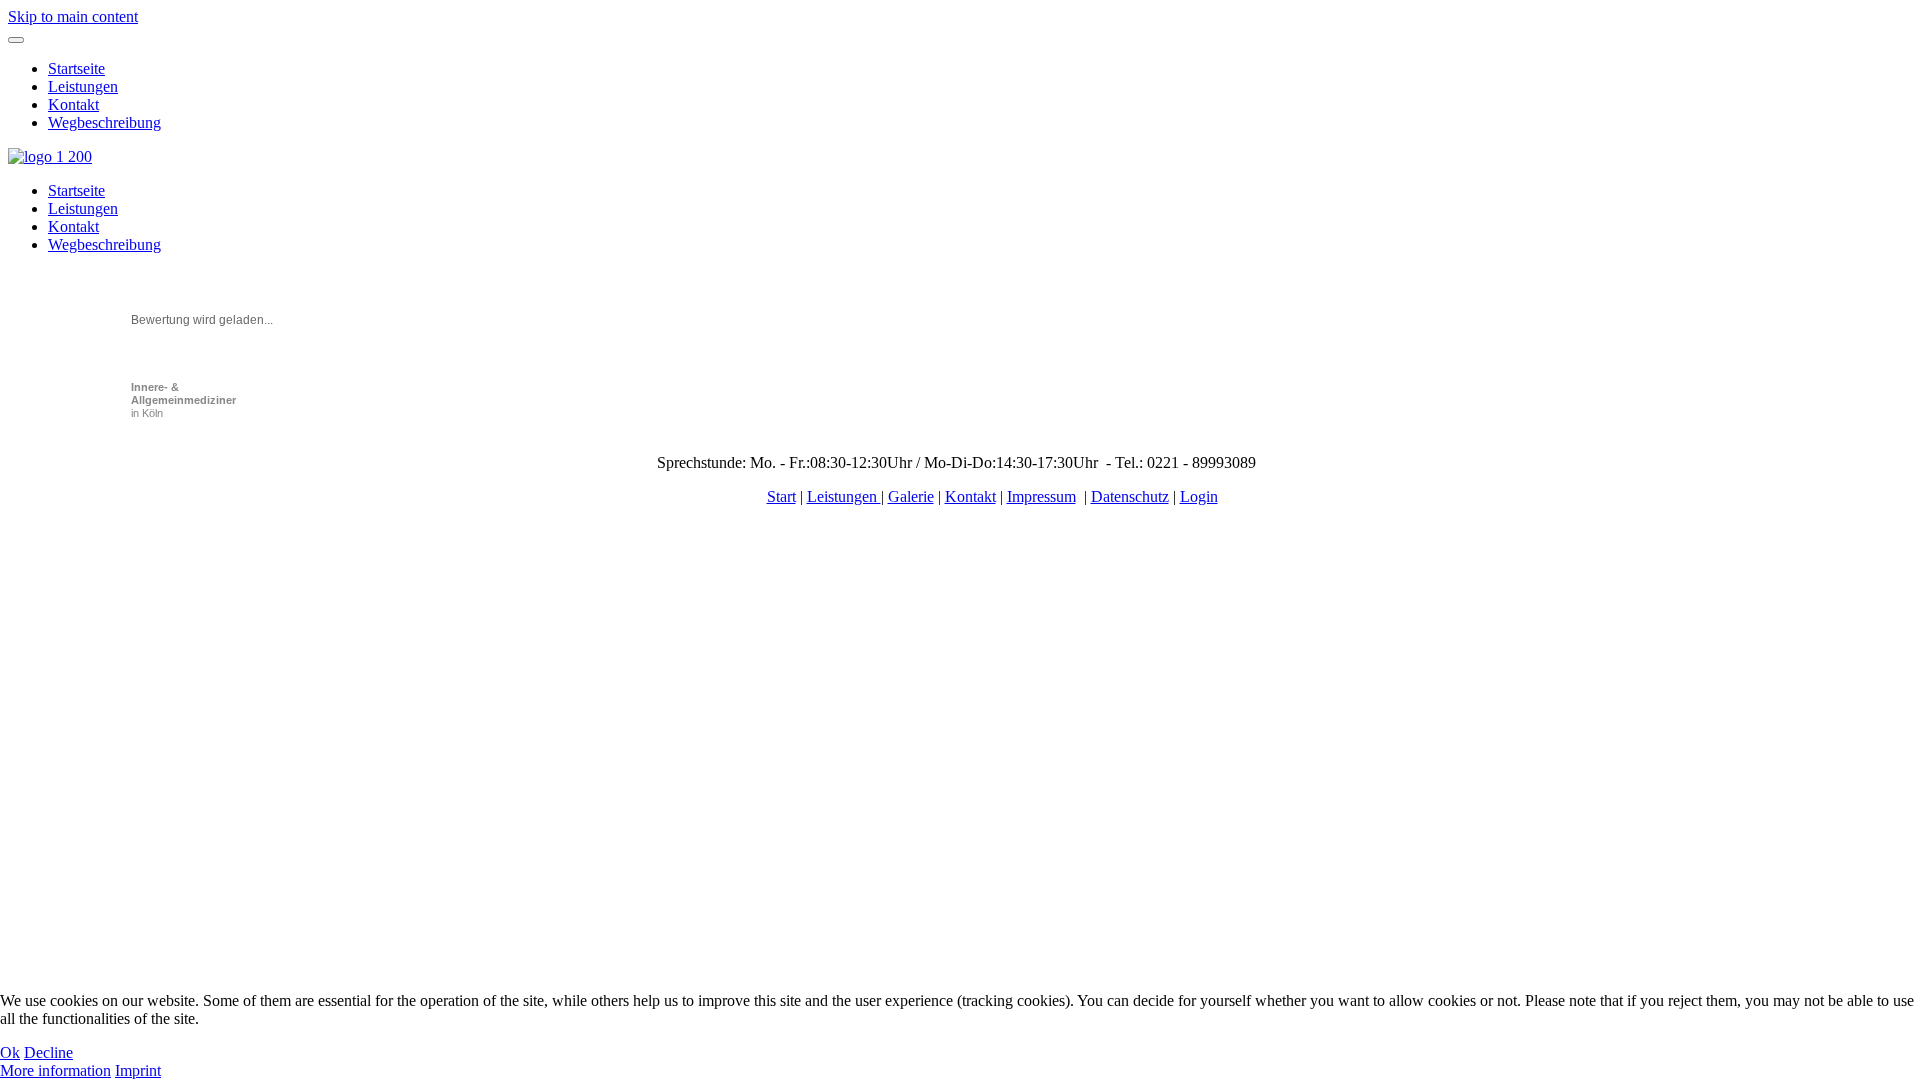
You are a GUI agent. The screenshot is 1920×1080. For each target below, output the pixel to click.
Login (1199, 496)
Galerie (911, 496)
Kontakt (73, 104)
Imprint (138, 1070)
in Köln (183, 400)
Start (781, 496)
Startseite (76, 68)
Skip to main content (73, 16)
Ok (10, 1052)
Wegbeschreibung (104, 122)
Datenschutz (1130, 496)
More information (55, 1070)
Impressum (1041, 496)
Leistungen (83, 86)
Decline (48, 1052)
